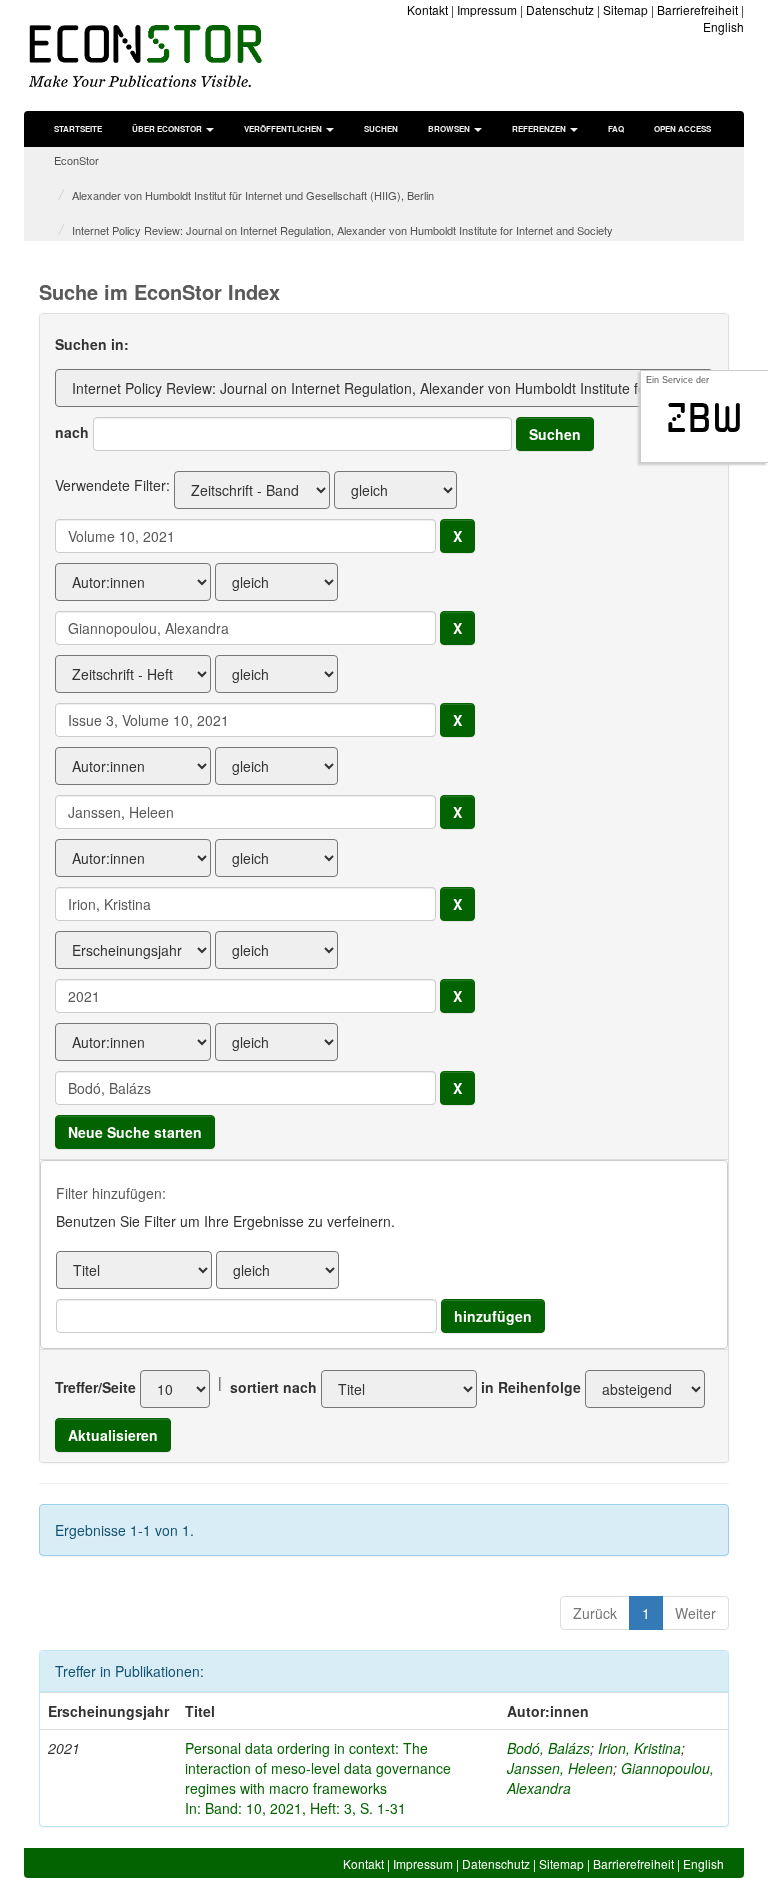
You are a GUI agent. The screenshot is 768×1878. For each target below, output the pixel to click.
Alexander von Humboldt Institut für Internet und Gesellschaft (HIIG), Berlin (253, 195)
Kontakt (427, 9)
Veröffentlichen (284, 128)
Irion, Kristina (639, 1748)
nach (72, 432)
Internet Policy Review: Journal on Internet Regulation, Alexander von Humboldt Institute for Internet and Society (342, 230)
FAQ (616, 128)
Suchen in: (92, 344)
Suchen (381, 128)
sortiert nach (273, 1387)
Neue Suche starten (135, 1132)
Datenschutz (560, 9)
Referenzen (540, 128)
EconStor (76, 160)
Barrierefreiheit (697, 9)
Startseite (78, 128)
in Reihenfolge (531, 1387)
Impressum (487, 9)
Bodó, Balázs (548, 1748)
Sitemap (625, 9)
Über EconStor (168, 128)
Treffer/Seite (95, 1387)
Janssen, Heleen (560, 1768)
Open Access (682, 128)
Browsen (450, 128)
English (723, 26)
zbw (704, 418)
